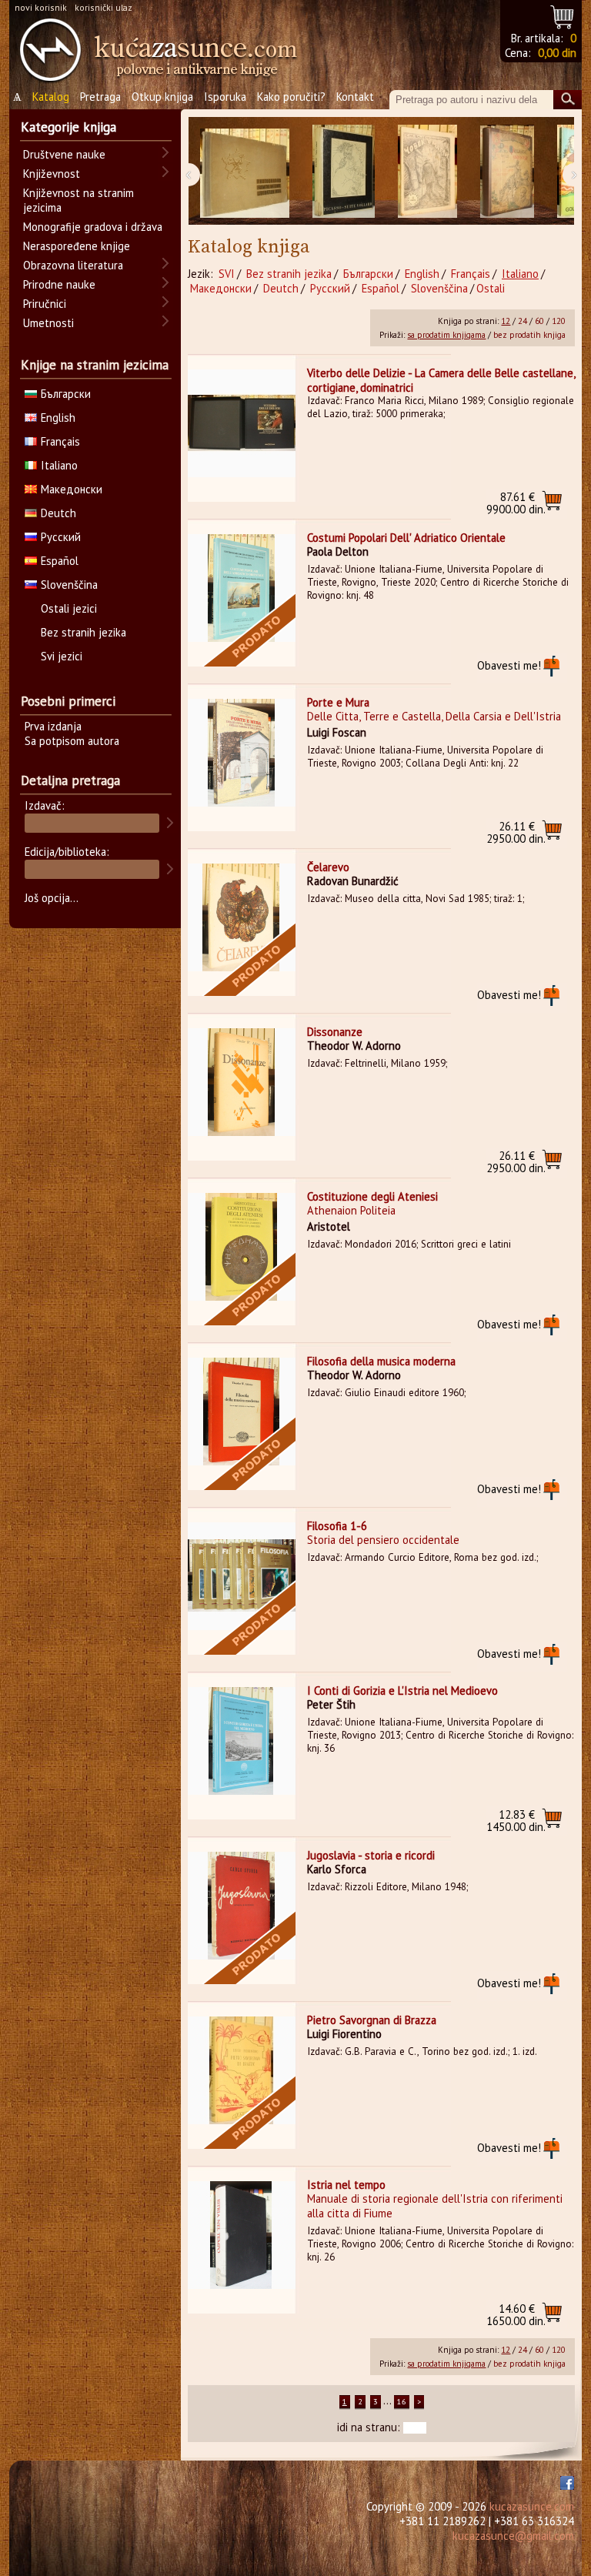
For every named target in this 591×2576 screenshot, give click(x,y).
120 (559, 321)
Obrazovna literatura (73, 265)
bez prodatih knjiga (529, 335)
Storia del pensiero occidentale (383, 1540)
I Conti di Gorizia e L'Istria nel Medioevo (402, 1691)
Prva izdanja (53, 726)
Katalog (51, 97)
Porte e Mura (338, 702)
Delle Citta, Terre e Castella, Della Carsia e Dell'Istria (434, 716)
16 (402, 2402)
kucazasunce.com (532, 2506)
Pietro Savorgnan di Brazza (372, 2020)
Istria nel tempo (346, 2185)
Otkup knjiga (162, 97)
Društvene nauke (64, 154)
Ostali (491, 288)
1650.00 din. (516, 2315)
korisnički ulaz (104, 7)
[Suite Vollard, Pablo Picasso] (344, 171)
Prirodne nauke (59, 284)
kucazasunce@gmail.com (513, 2536)
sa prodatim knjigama (446, 335)
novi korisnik (41, 7)
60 (539, 321)
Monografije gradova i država (93, 227)
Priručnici (45, 304)
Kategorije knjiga (68, 127)
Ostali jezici (69, 608)
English (422, 274)
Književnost (52, 174)
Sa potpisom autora (72, 741)
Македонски (221, 288)
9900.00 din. (516, 503)
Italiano (520, 274)
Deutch (281, 288)
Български (368, 274)
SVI (227, 274)
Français (471, 274)
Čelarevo (328, 867)
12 (506, 321)
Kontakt (355, 97)
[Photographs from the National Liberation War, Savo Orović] (245, 171)
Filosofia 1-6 (337, 1526)
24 (523, 321)
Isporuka (225, 97)
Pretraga (100, 97)
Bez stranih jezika (289, 274)
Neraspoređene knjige (77, 246)
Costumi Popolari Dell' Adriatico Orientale (406, 538)
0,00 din (557, 53)
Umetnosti (48, 323)
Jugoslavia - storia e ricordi (371, 1855)
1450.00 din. (516, 1821)
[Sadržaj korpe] (563, 15)
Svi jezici (62, 656)
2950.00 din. (516, 832)
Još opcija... (52, 898)
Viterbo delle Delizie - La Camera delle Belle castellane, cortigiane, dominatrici (441, 380)
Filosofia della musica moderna (381, 1361)
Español (381, 288)
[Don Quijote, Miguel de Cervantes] (507, 171)
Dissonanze (335, 1032)
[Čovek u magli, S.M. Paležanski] (427, 171)
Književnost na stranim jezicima (78, 200)
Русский (330, 288)
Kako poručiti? (291, 97)
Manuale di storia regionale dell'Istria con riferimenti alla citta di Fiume (435, 2206)
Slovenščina (439, 288)
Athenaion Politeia (351, 1210)
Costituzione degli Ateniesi (372, 1196)
